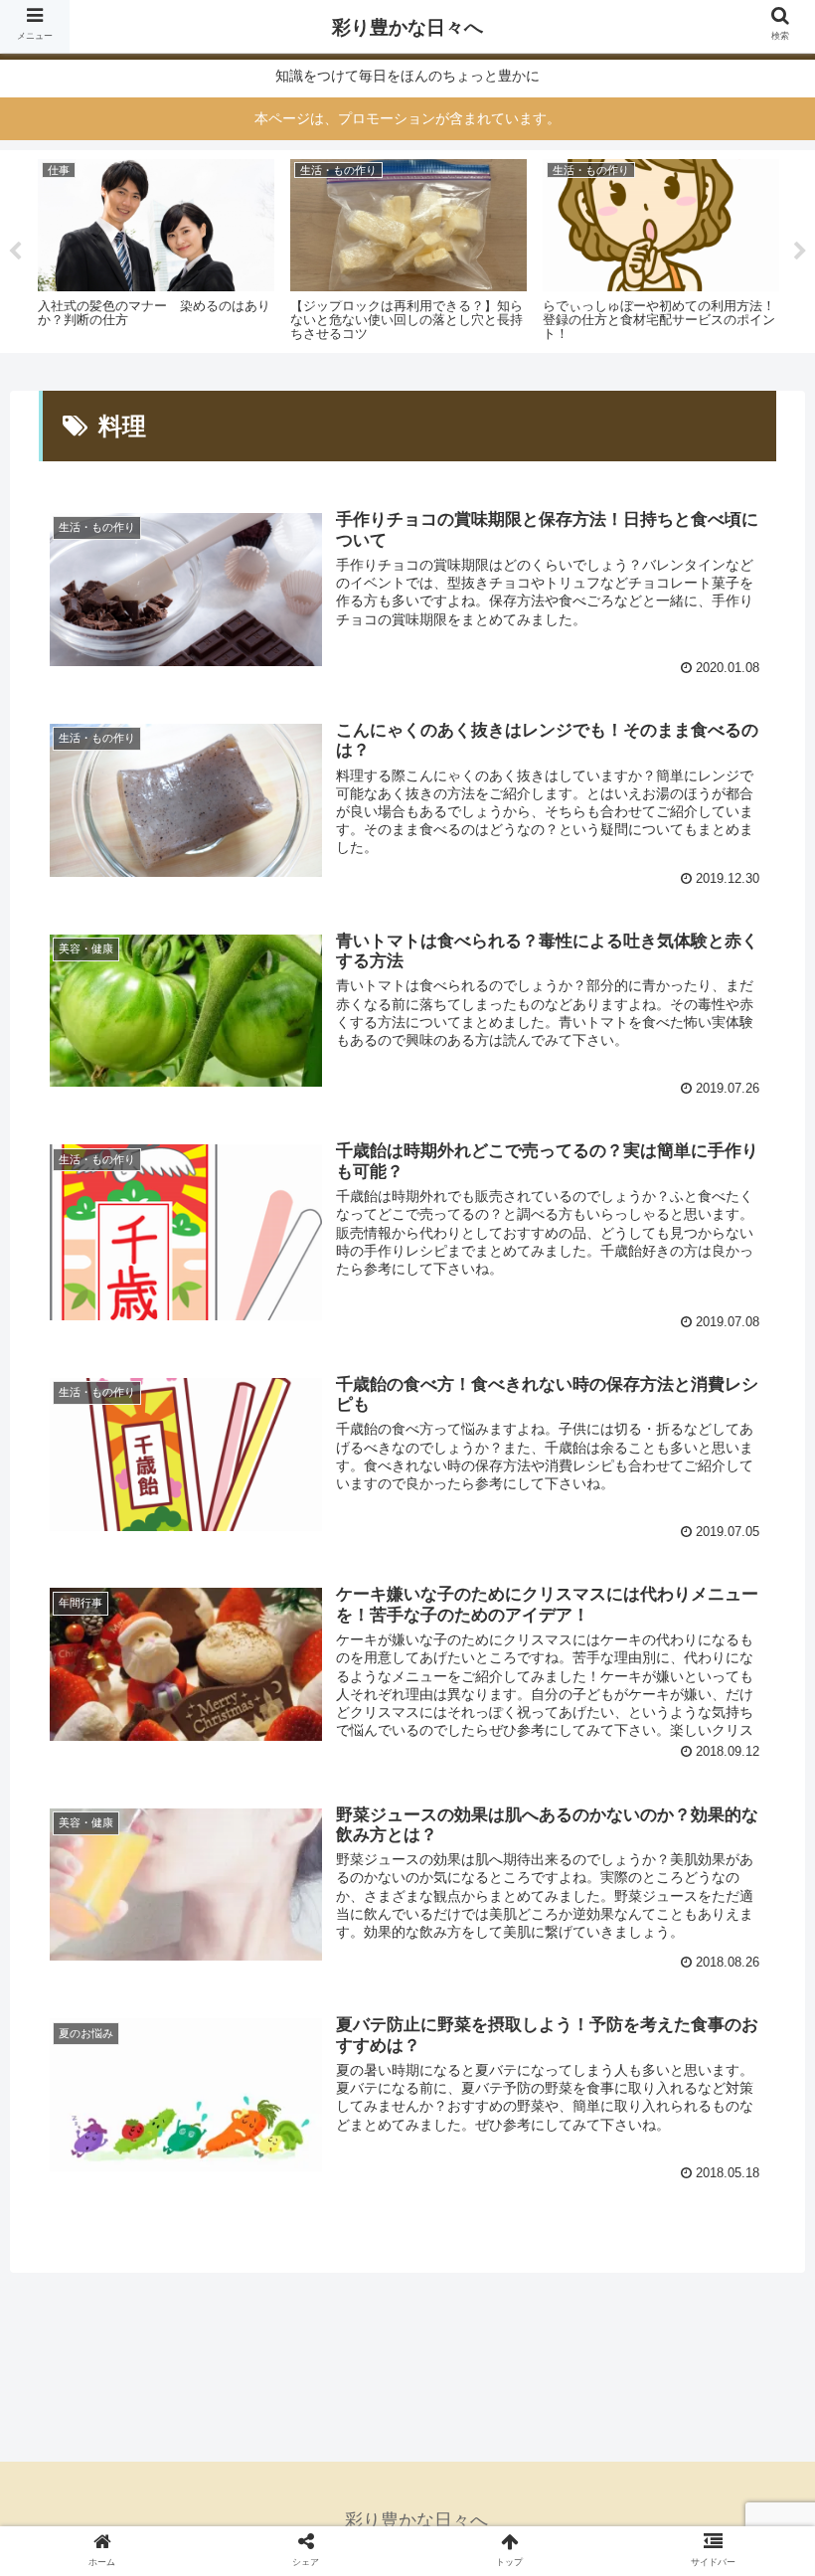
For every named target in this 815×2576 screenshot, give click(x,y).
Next (800, 252)
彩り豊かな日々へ (407, 27)
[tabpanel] (156, 248)
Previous (15, 252)
